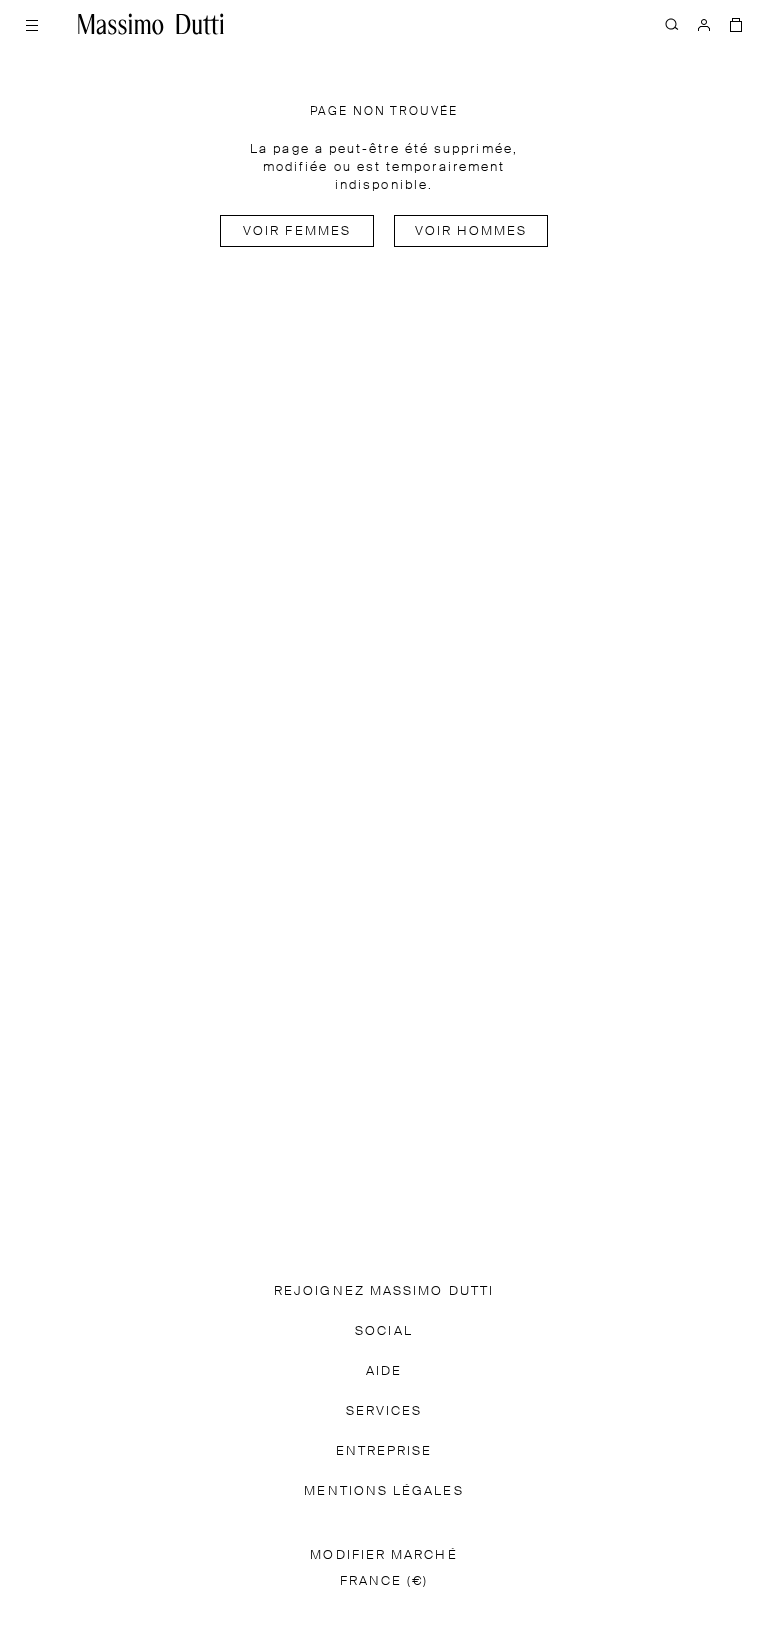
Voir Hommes (471, 231)
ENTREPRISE (384, 1451)
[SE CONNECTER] (704, 24)
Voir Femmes (297, 231)
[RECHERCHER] (672, 24)
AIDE (384, 1371)
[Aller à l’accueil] (151, 24)
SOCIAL (383, 1331)
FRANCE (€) (384, 1581)
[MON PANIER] (736, 24)
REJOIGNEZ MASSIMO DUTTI (384, 1291)
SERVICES (384, 1411)
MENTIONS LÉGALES (383, 1491)
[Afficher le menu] (32, 24)
